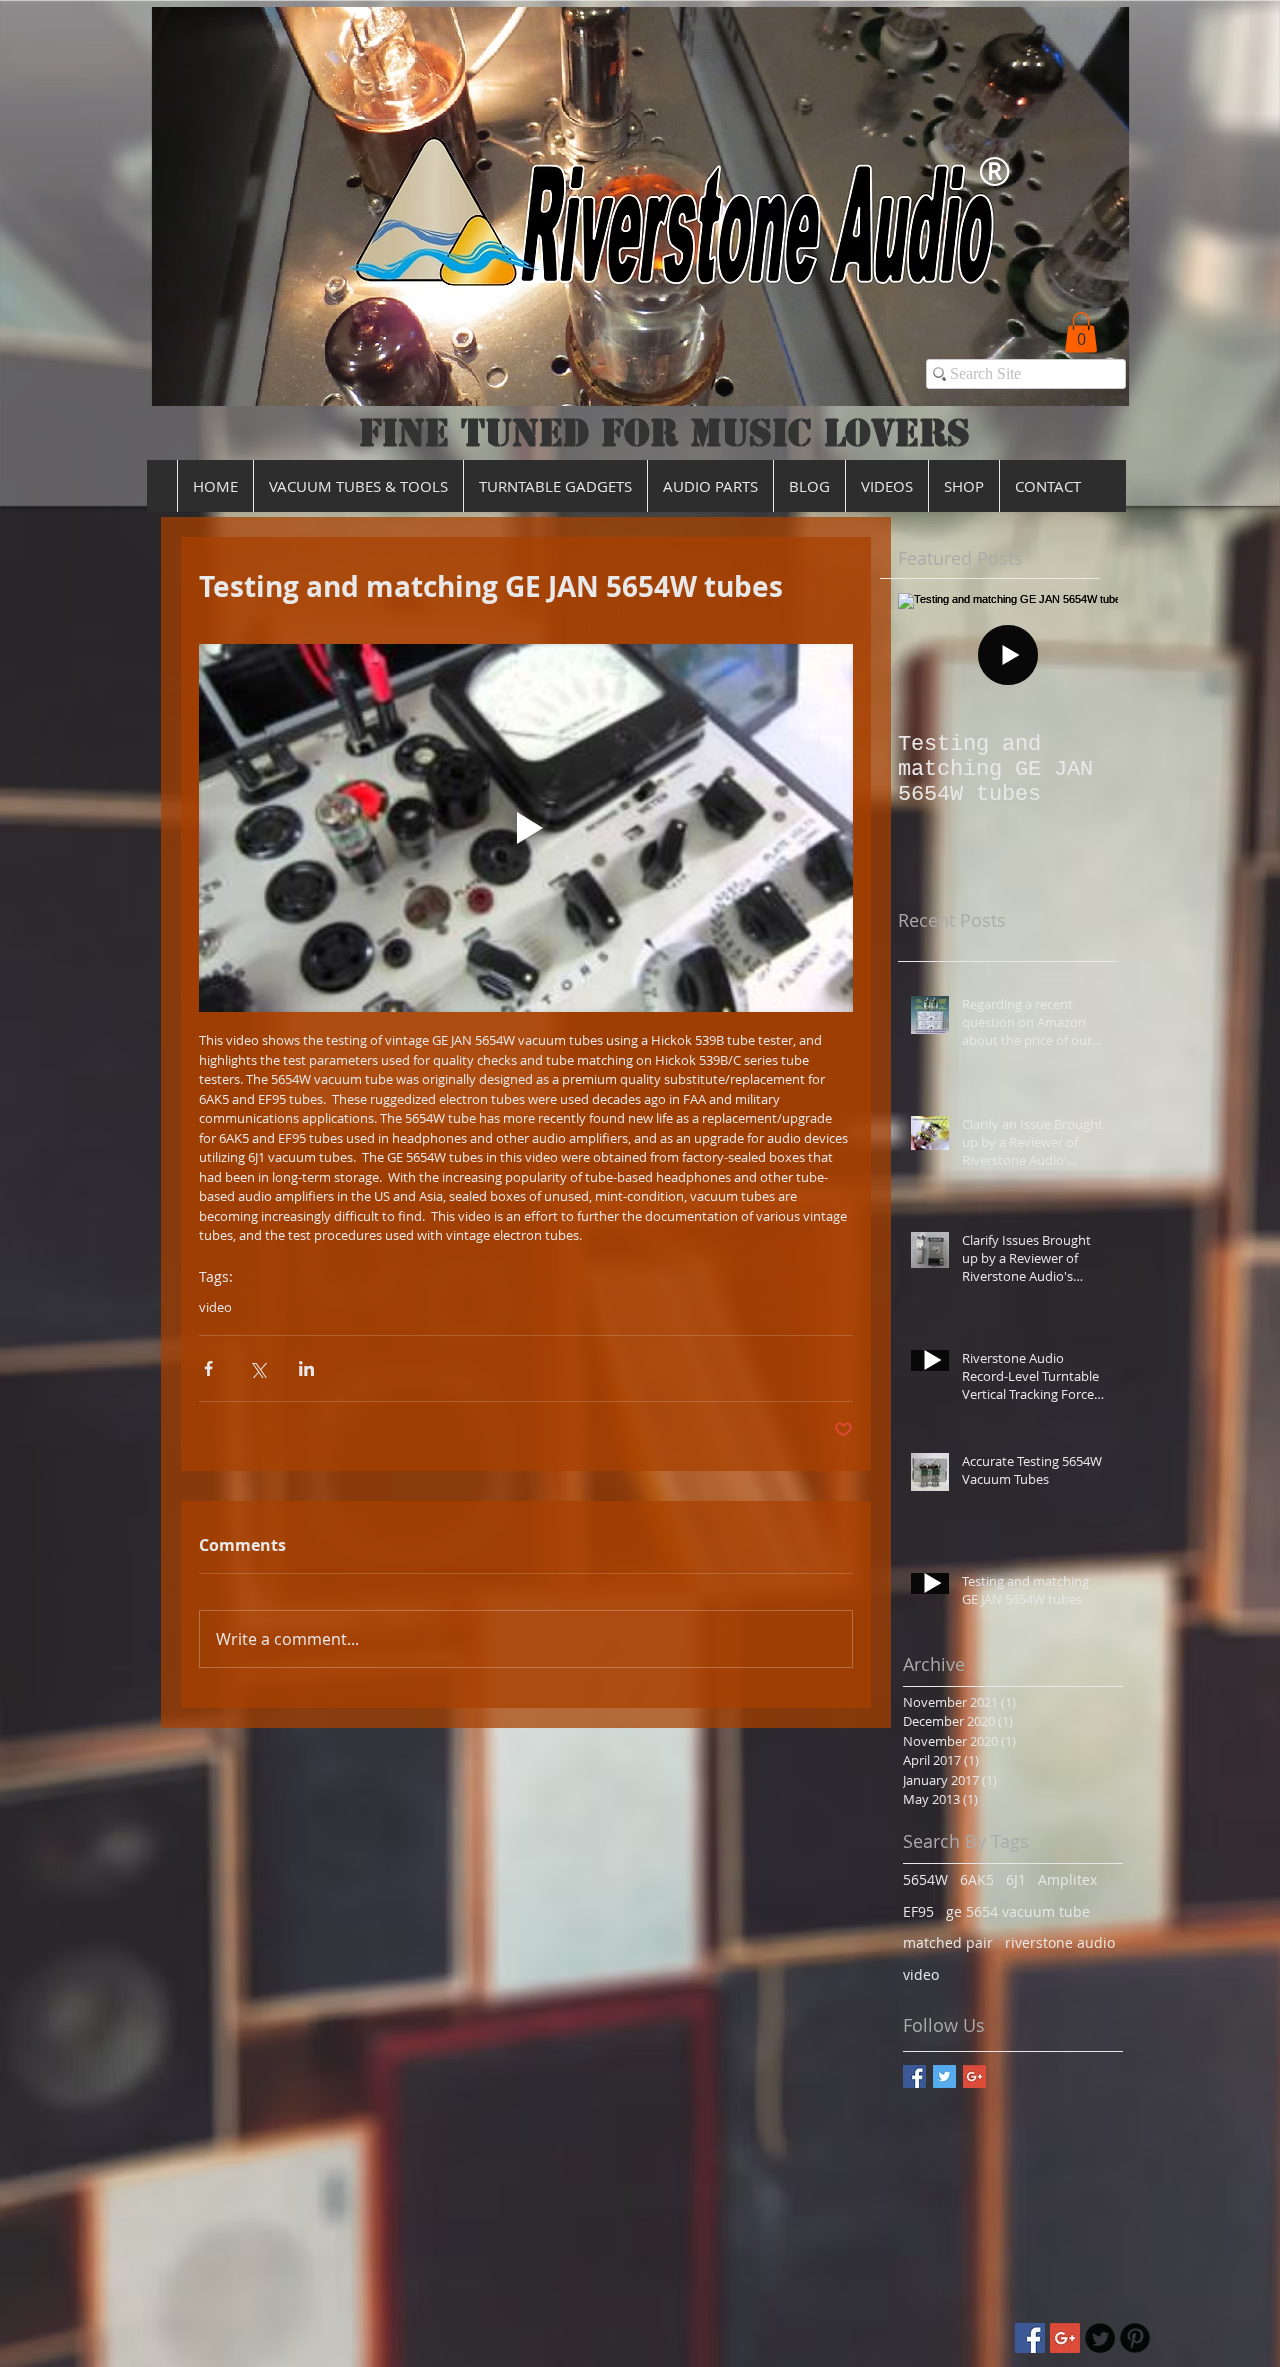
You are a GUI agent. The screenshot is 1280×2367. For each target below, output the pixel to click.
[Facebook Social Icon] (1030, 2338)
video (215, 1307)
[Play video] (526, 828)
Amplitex (1067, 1879)
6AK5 (977, 1879)
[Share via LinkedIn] (306, 1368)
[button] (1081, 332)
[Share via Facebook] (208, 1368)
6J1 (1016, 1879)
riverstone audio (1060, 1942)
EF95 (918, 1911)
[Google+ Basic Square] (974, 2076)
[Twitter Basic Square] (944, 2076)
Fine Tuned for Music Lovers (664, 433)
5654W (925, 1879)
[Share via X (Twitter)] (257, 1368)
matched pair (948, 1942)
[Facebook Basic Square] (914, 2076)
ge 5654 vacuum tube (1018, 1911)
